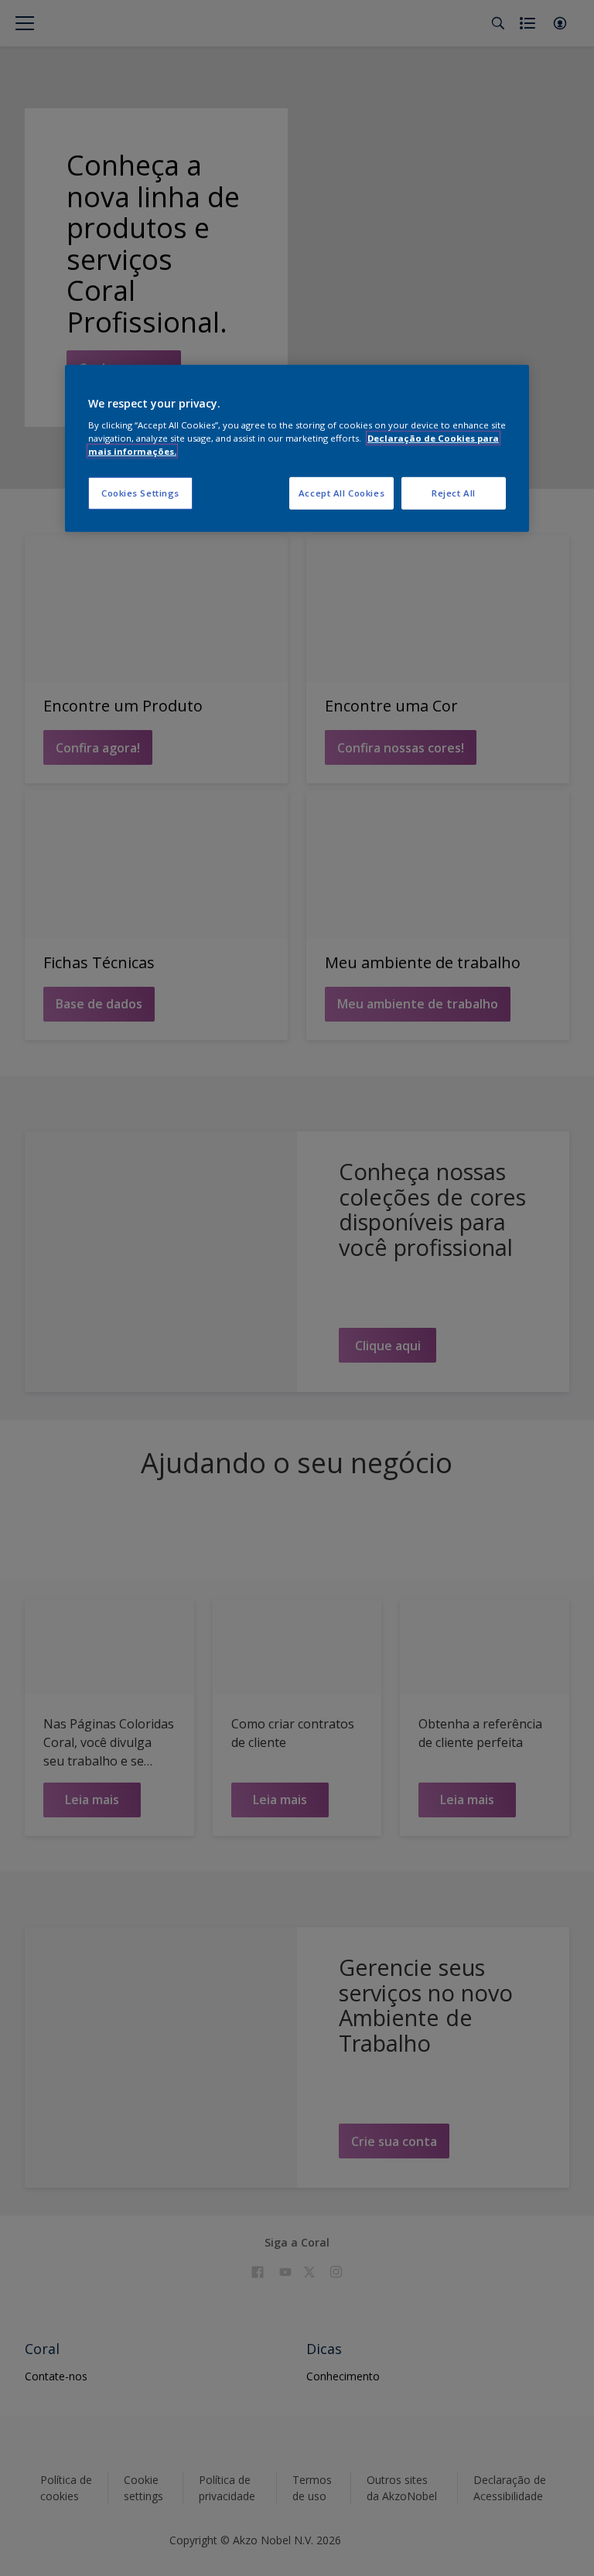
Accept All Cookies (341, 493)
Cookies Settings (140, 493)
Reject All (454, 493)
